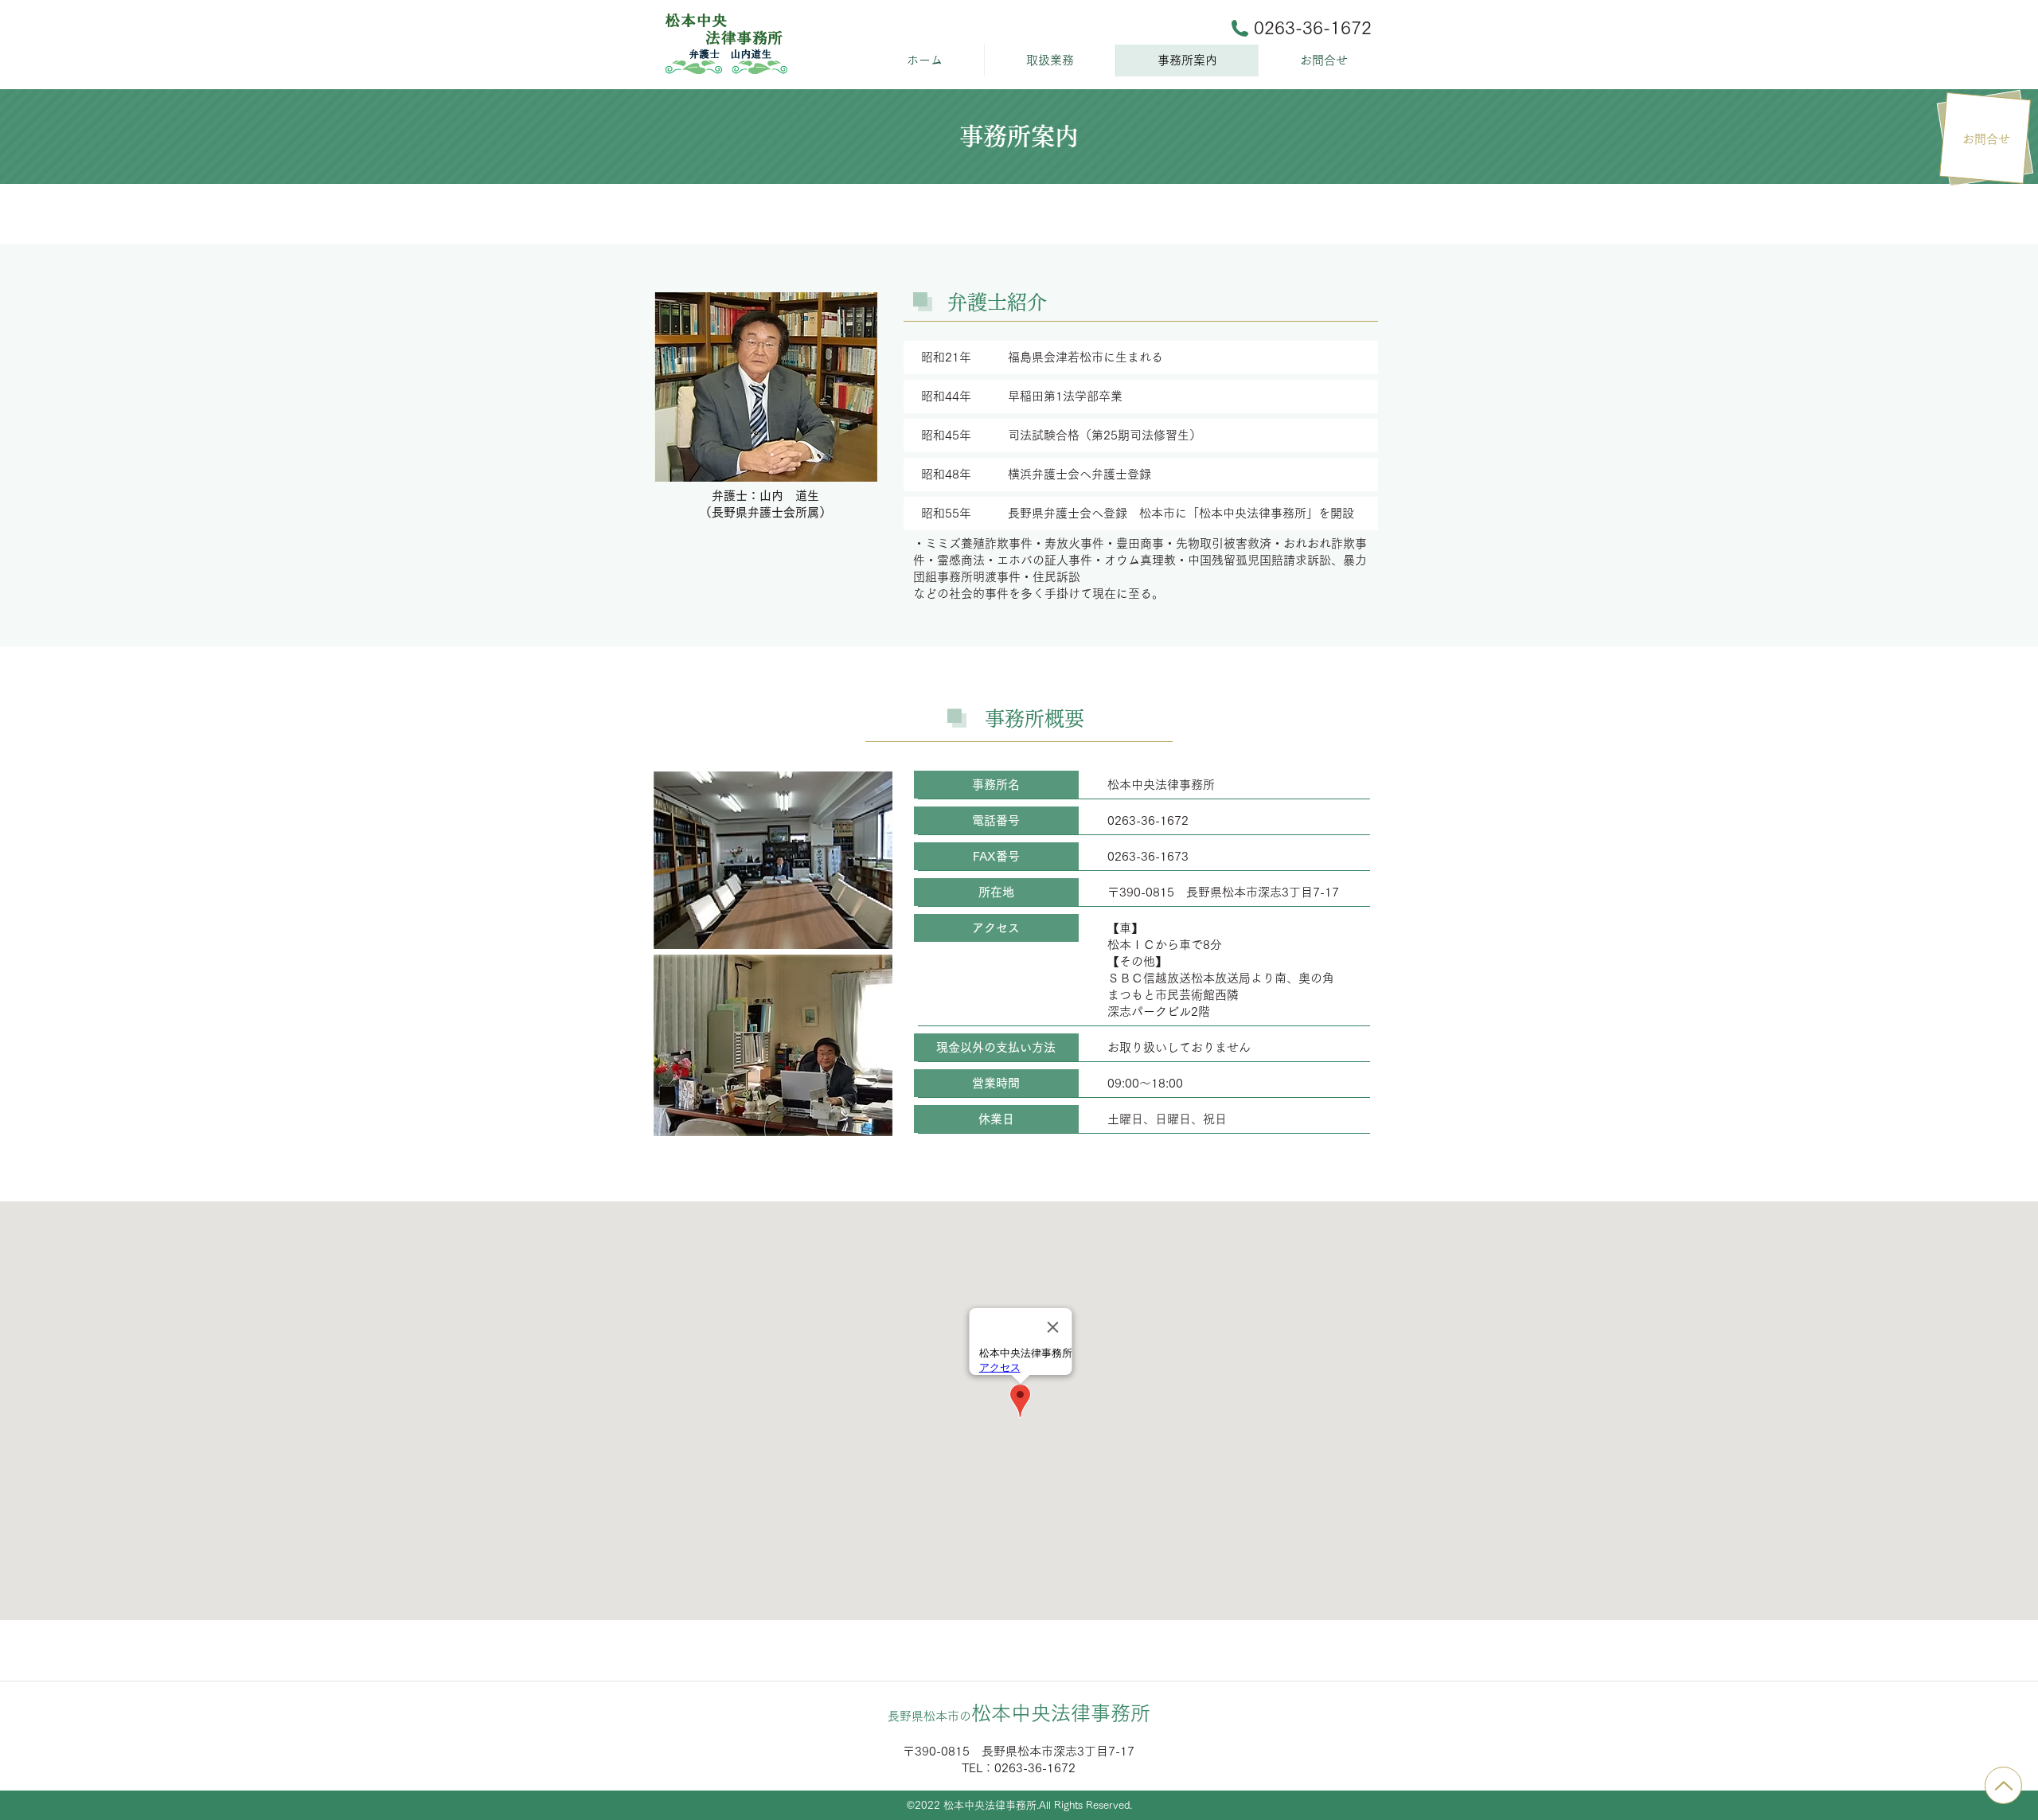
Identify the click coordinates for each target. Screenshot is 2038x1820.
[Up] (2003, 1785)
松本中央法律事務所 (1019, 1713)
